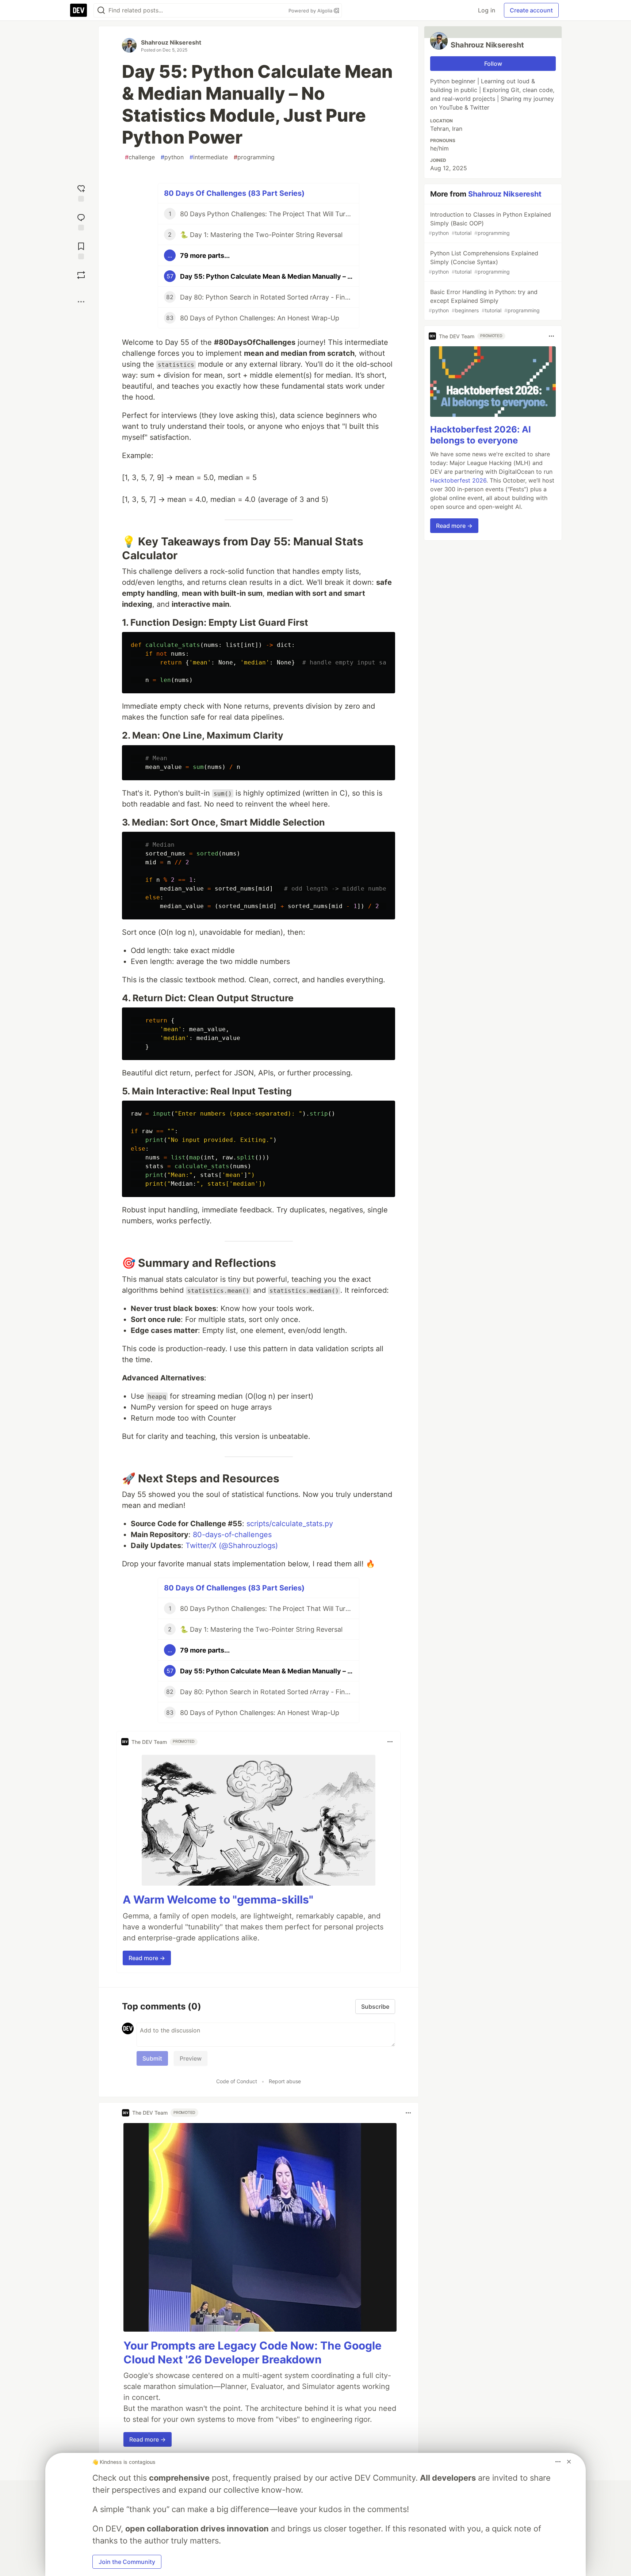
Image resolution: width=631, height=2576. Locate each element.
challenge (140, 157)
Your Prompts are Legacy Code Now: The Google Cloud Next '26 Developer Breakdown (253, 2352)
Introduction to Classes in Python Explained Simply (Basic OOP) (490, 223)
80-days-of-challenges (232, 1535)
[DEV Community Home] (79, 10)
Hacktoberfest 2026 (458, 480)
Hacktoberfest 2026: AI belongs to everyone (481, 435)
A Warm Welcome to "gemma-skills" (218, 1899)
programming (254, 157)
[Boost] (81, 275)
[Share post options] (81, 302)
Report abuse (285, 2081)
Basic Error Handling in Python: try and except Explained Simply (484, 301)
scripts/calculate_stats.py (290, 1524)
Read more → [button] (147, 1958)
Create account (531, 10)
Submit (152, 2058)
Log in (487, 10)
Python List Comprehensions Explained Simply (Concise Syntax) (483, 262)
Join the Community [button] (127, 2562)
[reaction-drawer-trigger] (81, 192)
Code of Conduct (237, 2081)
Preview (191, 2058)
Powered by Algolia (311, 11)
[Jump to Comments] (81, 221)
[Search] (101, 10)
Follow (493, 64)
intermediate (209, 157)
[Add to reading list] (81, 250)
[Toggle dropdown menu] (390, 1742)
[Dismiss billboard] (569, 2462)
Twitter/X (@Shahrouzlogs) (232, 1546)
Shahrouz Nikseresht (171, 42)
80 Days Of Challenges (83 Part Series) (234, 193)
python (172, 157)
